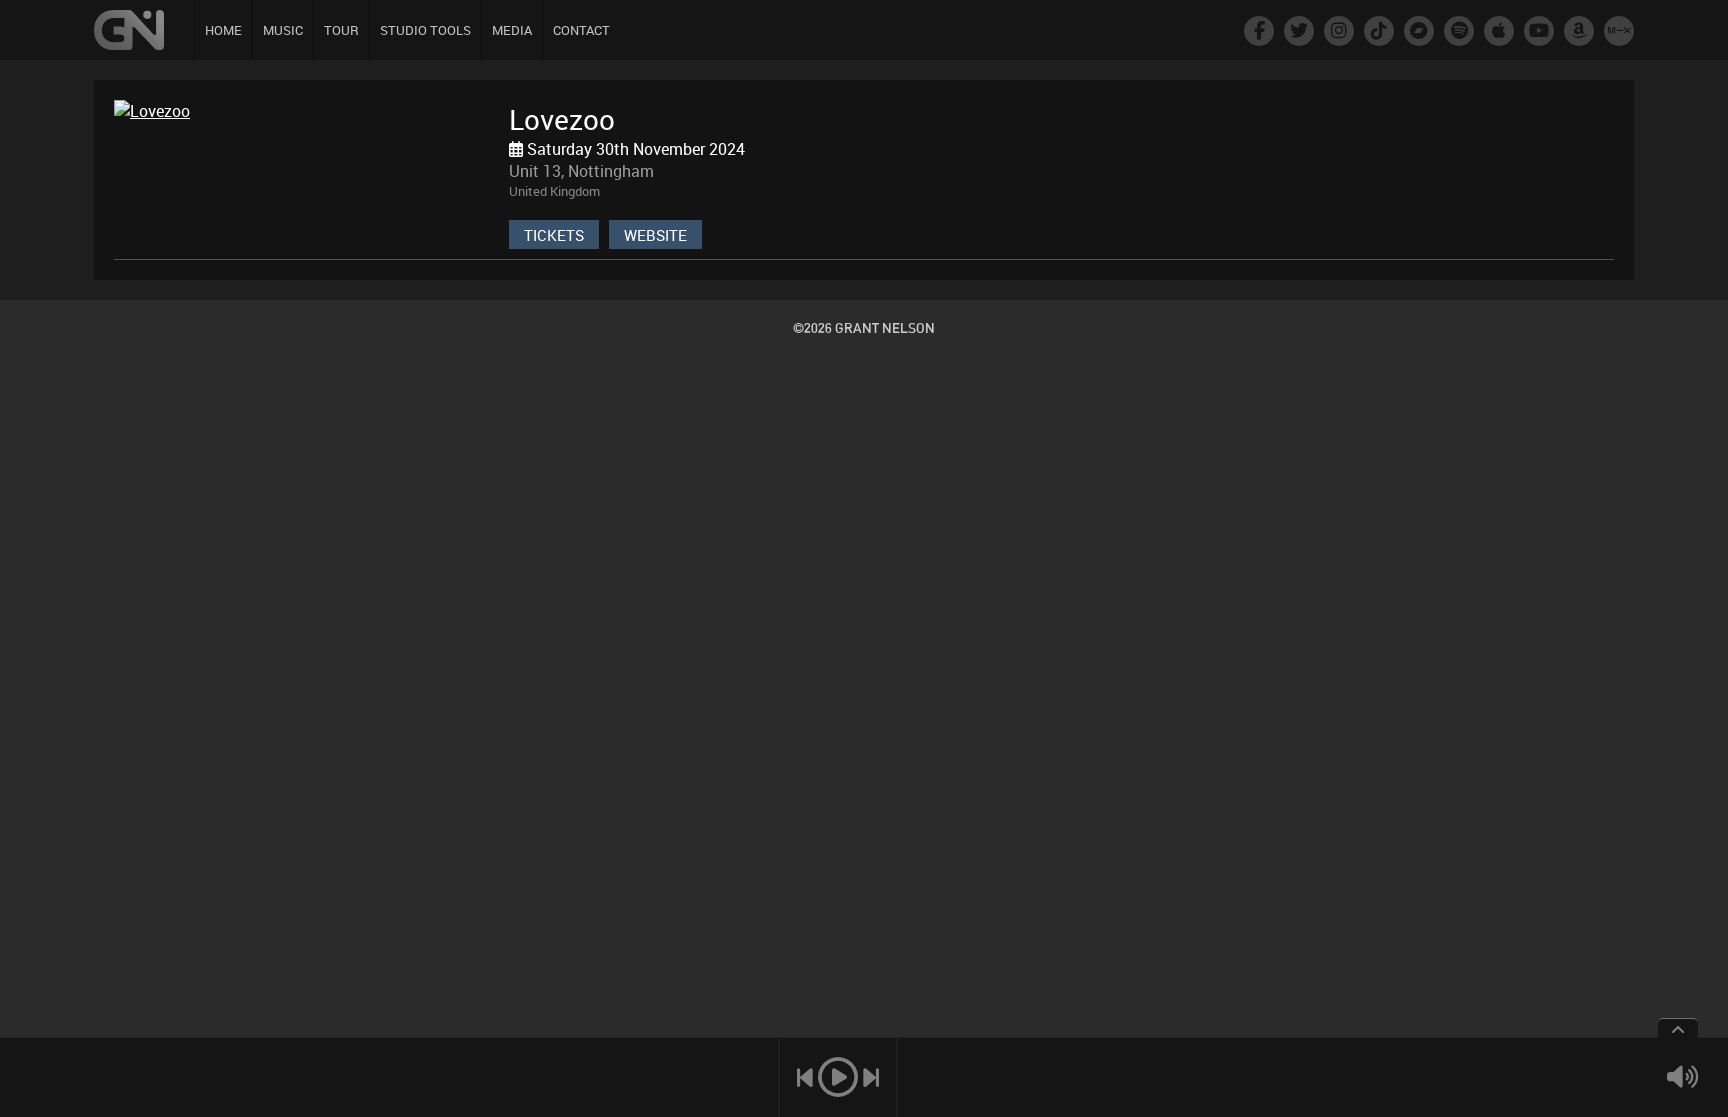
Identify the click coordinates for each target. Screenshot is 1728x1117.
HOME (223, 30)
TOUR (341, 30)
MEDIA (512, 30)
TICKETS (554, 235)
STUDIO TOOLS (425, 30)
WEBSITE (655, 235)
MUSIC (283, 30)
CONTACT (581, 30)
